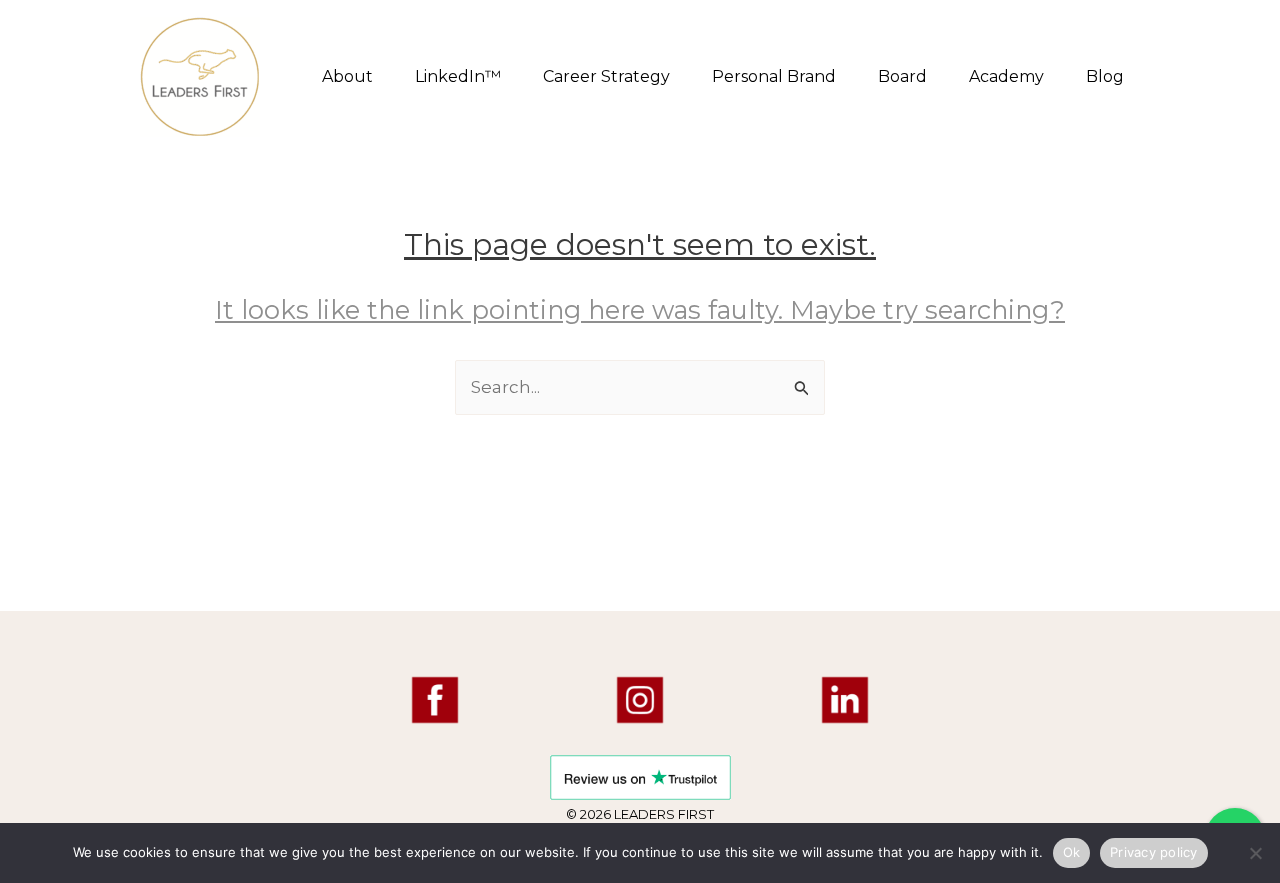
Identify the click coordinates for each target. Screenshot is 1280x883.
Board (902, 76)
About (347, 76)
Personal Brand (774, 76)
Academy (1006, 76)
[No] (1255, 853)
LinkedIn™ (458, 76)
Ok (1072, 852)
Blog (1105, 76)
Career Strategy (606, 76)
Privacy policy (1154, 852)
